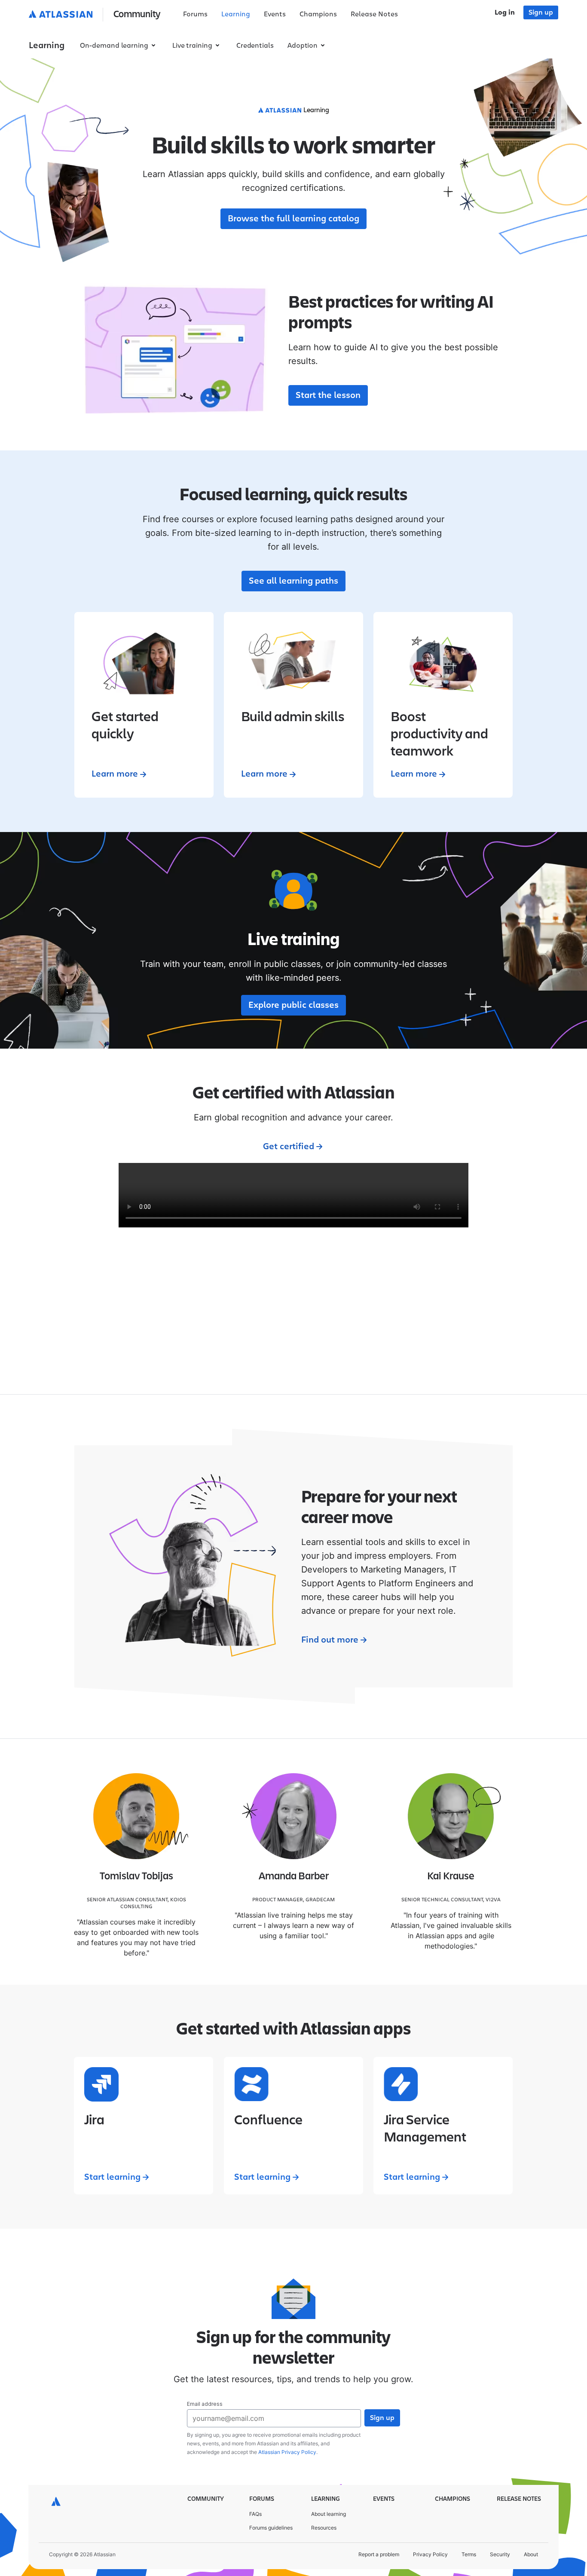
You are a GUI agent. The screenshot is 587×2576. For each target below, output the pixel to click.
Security (500, 2554)
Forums (195, 14)
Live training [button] (192, 46)
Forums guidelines (271, 2528)
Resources (324, 2528)
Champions (318, 14)
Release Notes (374, 14)
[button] (96, 15)
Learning (236, 14)
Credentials (255, 46)
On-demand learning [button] (114, 46)
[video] (293, 1195)
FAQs (255, 2514)
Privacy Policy (430, 2554)
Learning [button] (47, 46)
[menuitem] (195, 15)
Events (275, 14)
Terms (469, 2554)
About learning (329, 2514)
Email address (205, 2404)
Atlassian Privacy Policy (287, 2452)
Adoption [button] (303, 46)
